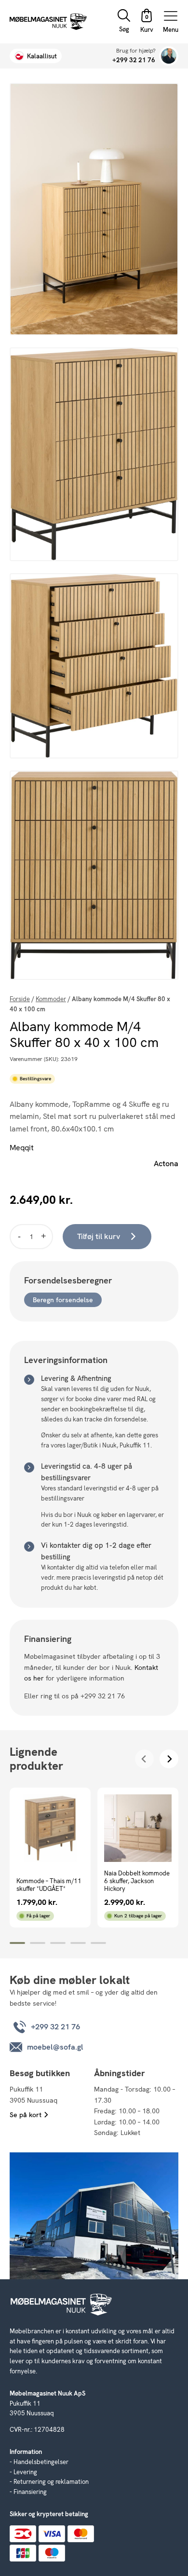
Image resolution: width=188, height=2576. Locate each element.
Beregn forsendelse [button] (63, 1300)
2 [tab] (38, 1943)
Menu (171, 29)
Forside (20, 999)
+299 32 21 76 (134, 60)
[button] (147, 22)
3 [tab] (58, 1943)
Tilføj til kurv (99, 1236)
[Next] (169, 1759)
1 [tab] (17, 1943)
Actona (166, 1164)
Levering (25, 2472)
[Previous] (144, 1759)
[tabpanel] (50, 1858)
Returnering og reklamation (51, 2482)
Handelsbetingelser (41, 2462)
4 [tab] (78, 1943)
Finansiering (30, 2492)
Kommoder (51, 999)
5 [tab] (98, 1943)
